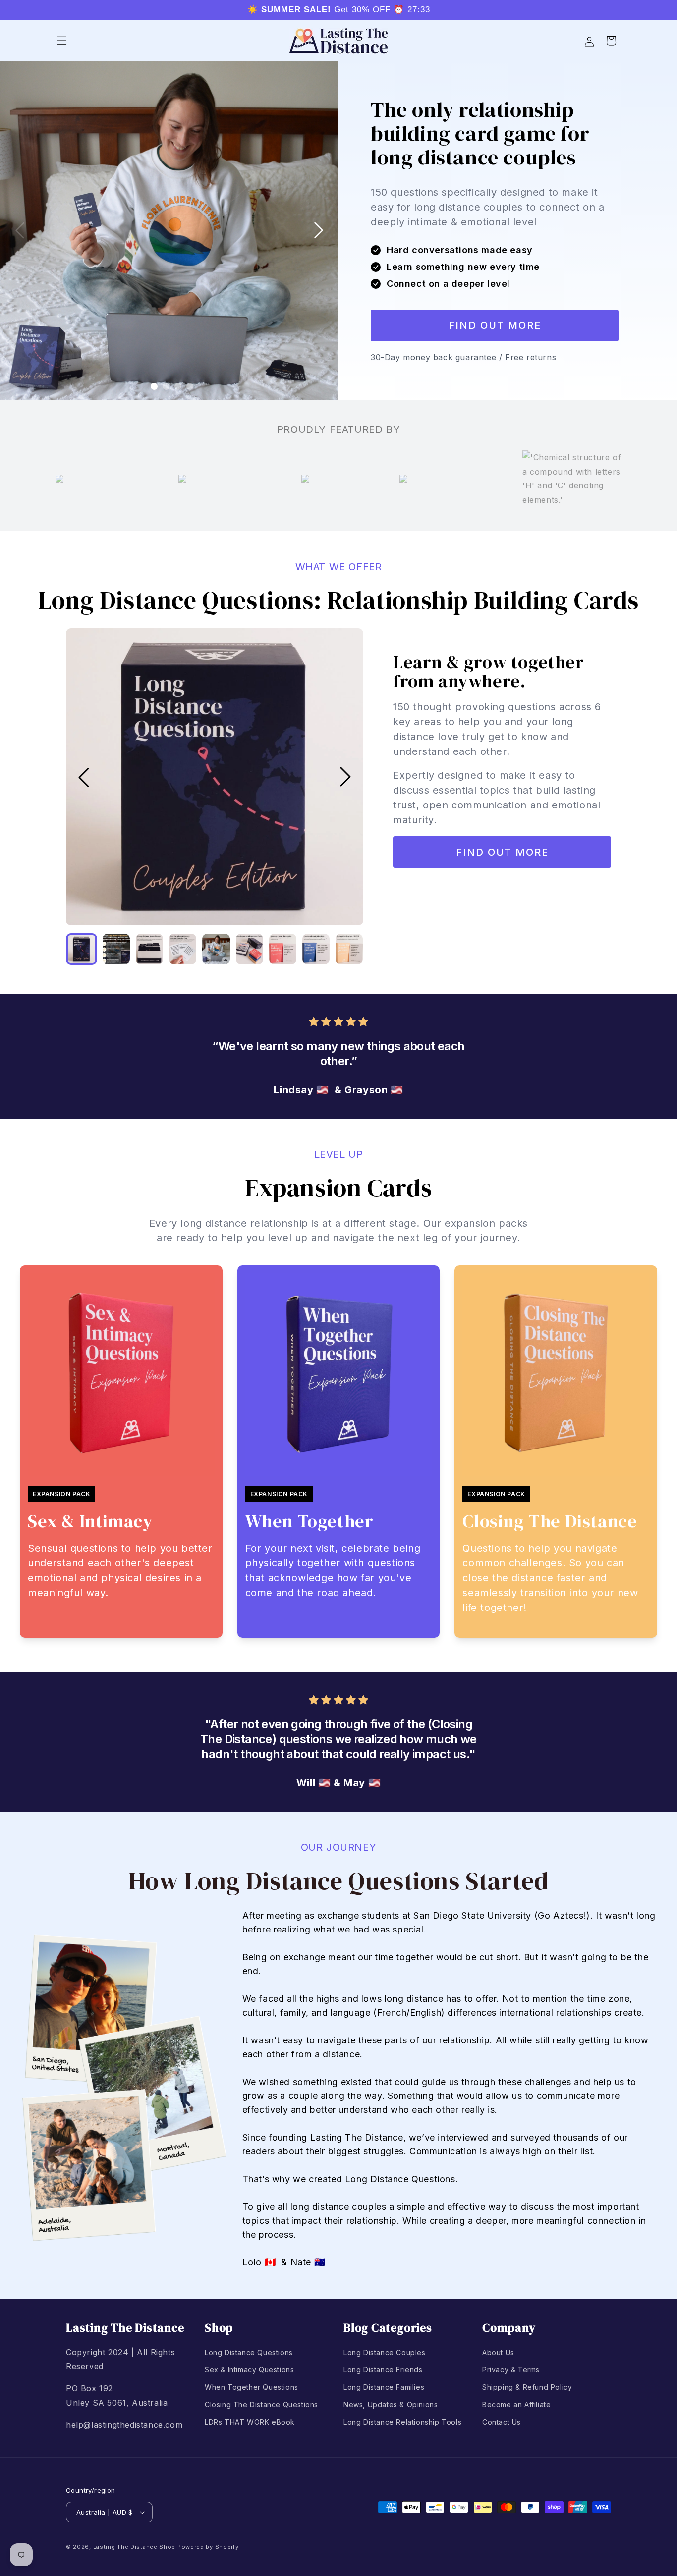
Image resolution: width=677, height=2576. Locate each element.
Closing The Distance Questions (261, 2404)
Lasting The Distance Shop (135, 2547)
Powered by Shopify (208, 2547)
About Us (498, 2352)
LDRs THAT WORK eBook (250, 2422)
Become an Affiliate (516, 2404)
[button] (62, 41)
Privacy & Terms (511, 2370)
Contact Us (502, 2422)
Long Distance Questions (249, 2352)
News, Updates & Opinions (391, 2404)
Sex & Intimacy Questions (249, 2370)
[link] (495, 325)
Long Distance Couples (385, 2352)
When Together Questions (252, 2387)
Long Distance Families (384, 2387)
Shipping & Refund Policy (527, 2387)
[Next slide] (319, 230)
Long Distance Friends (383, 2370)
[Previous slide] (20, 230)
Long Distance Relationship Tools (402, 2422)
